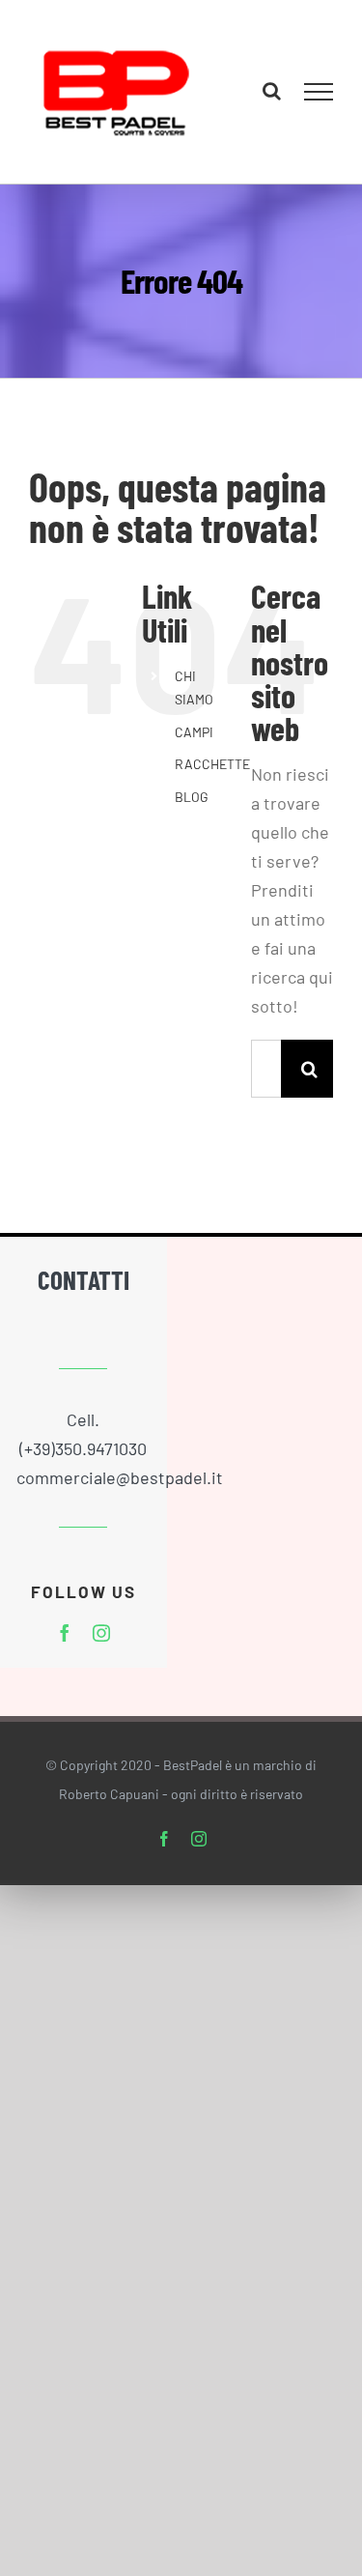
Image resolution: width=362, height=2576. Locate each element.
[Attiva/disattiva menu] (319, 100)
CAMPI (194, 747)
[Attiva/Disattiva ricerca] (272, 99)
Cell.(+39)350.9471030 (83, 1450)
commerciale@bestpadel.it (120, 1494)
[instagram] (101, 1648)
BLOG (192, 812)
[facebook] (65, 1648)
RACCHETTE (212, 780)
